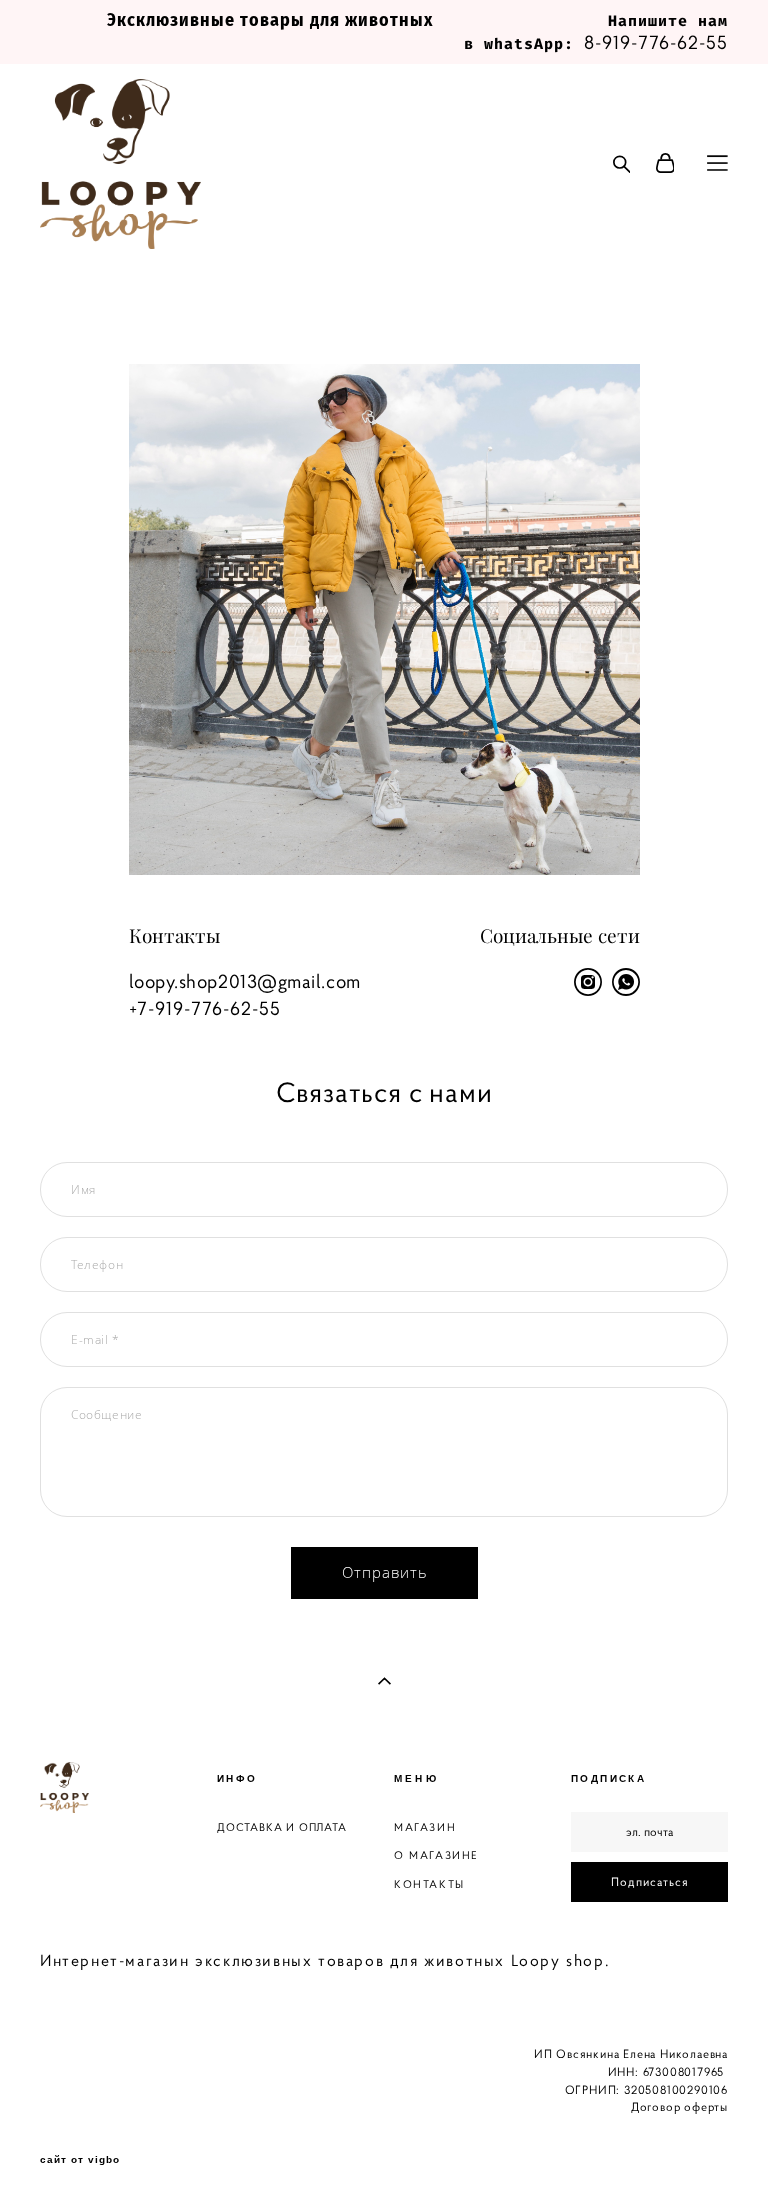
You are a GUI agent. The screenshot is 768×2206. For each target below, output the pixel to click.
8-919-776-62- (645, 42)
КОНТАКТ (424, 1884)
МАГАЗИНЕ (444, 1855)
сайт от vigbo (80, 2160)
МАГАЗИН (425, 1827)
